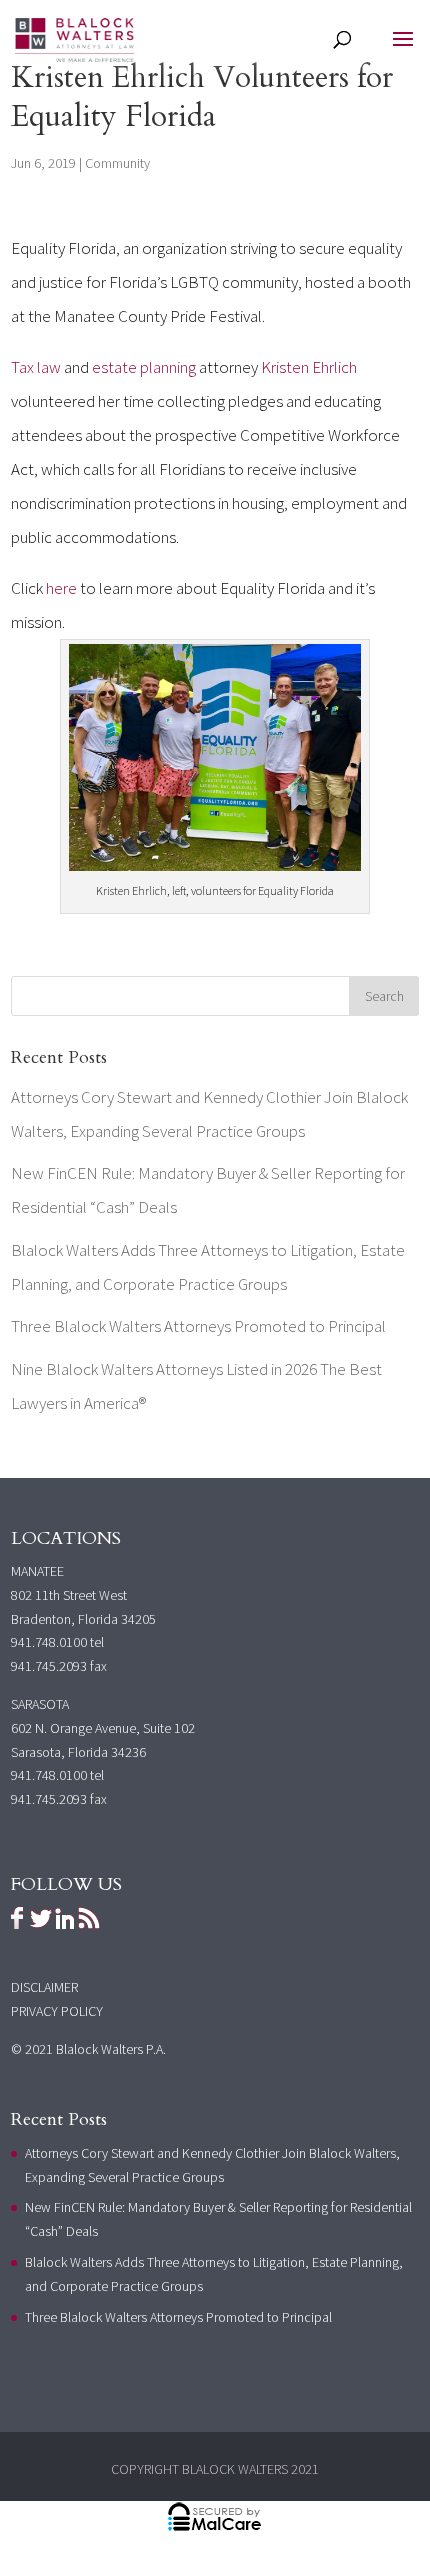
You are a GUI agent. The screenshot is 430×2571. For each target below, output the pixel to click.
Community (117, 163)
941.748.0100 (49, 1642)
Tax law (36, 367)
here (60, 588)
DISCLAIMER (44, 1987)
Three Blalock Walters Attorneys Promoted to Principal (198, 1326)
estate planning (144, 367)
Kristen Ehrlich (309, 367)
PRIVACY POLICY (57, 2011)
